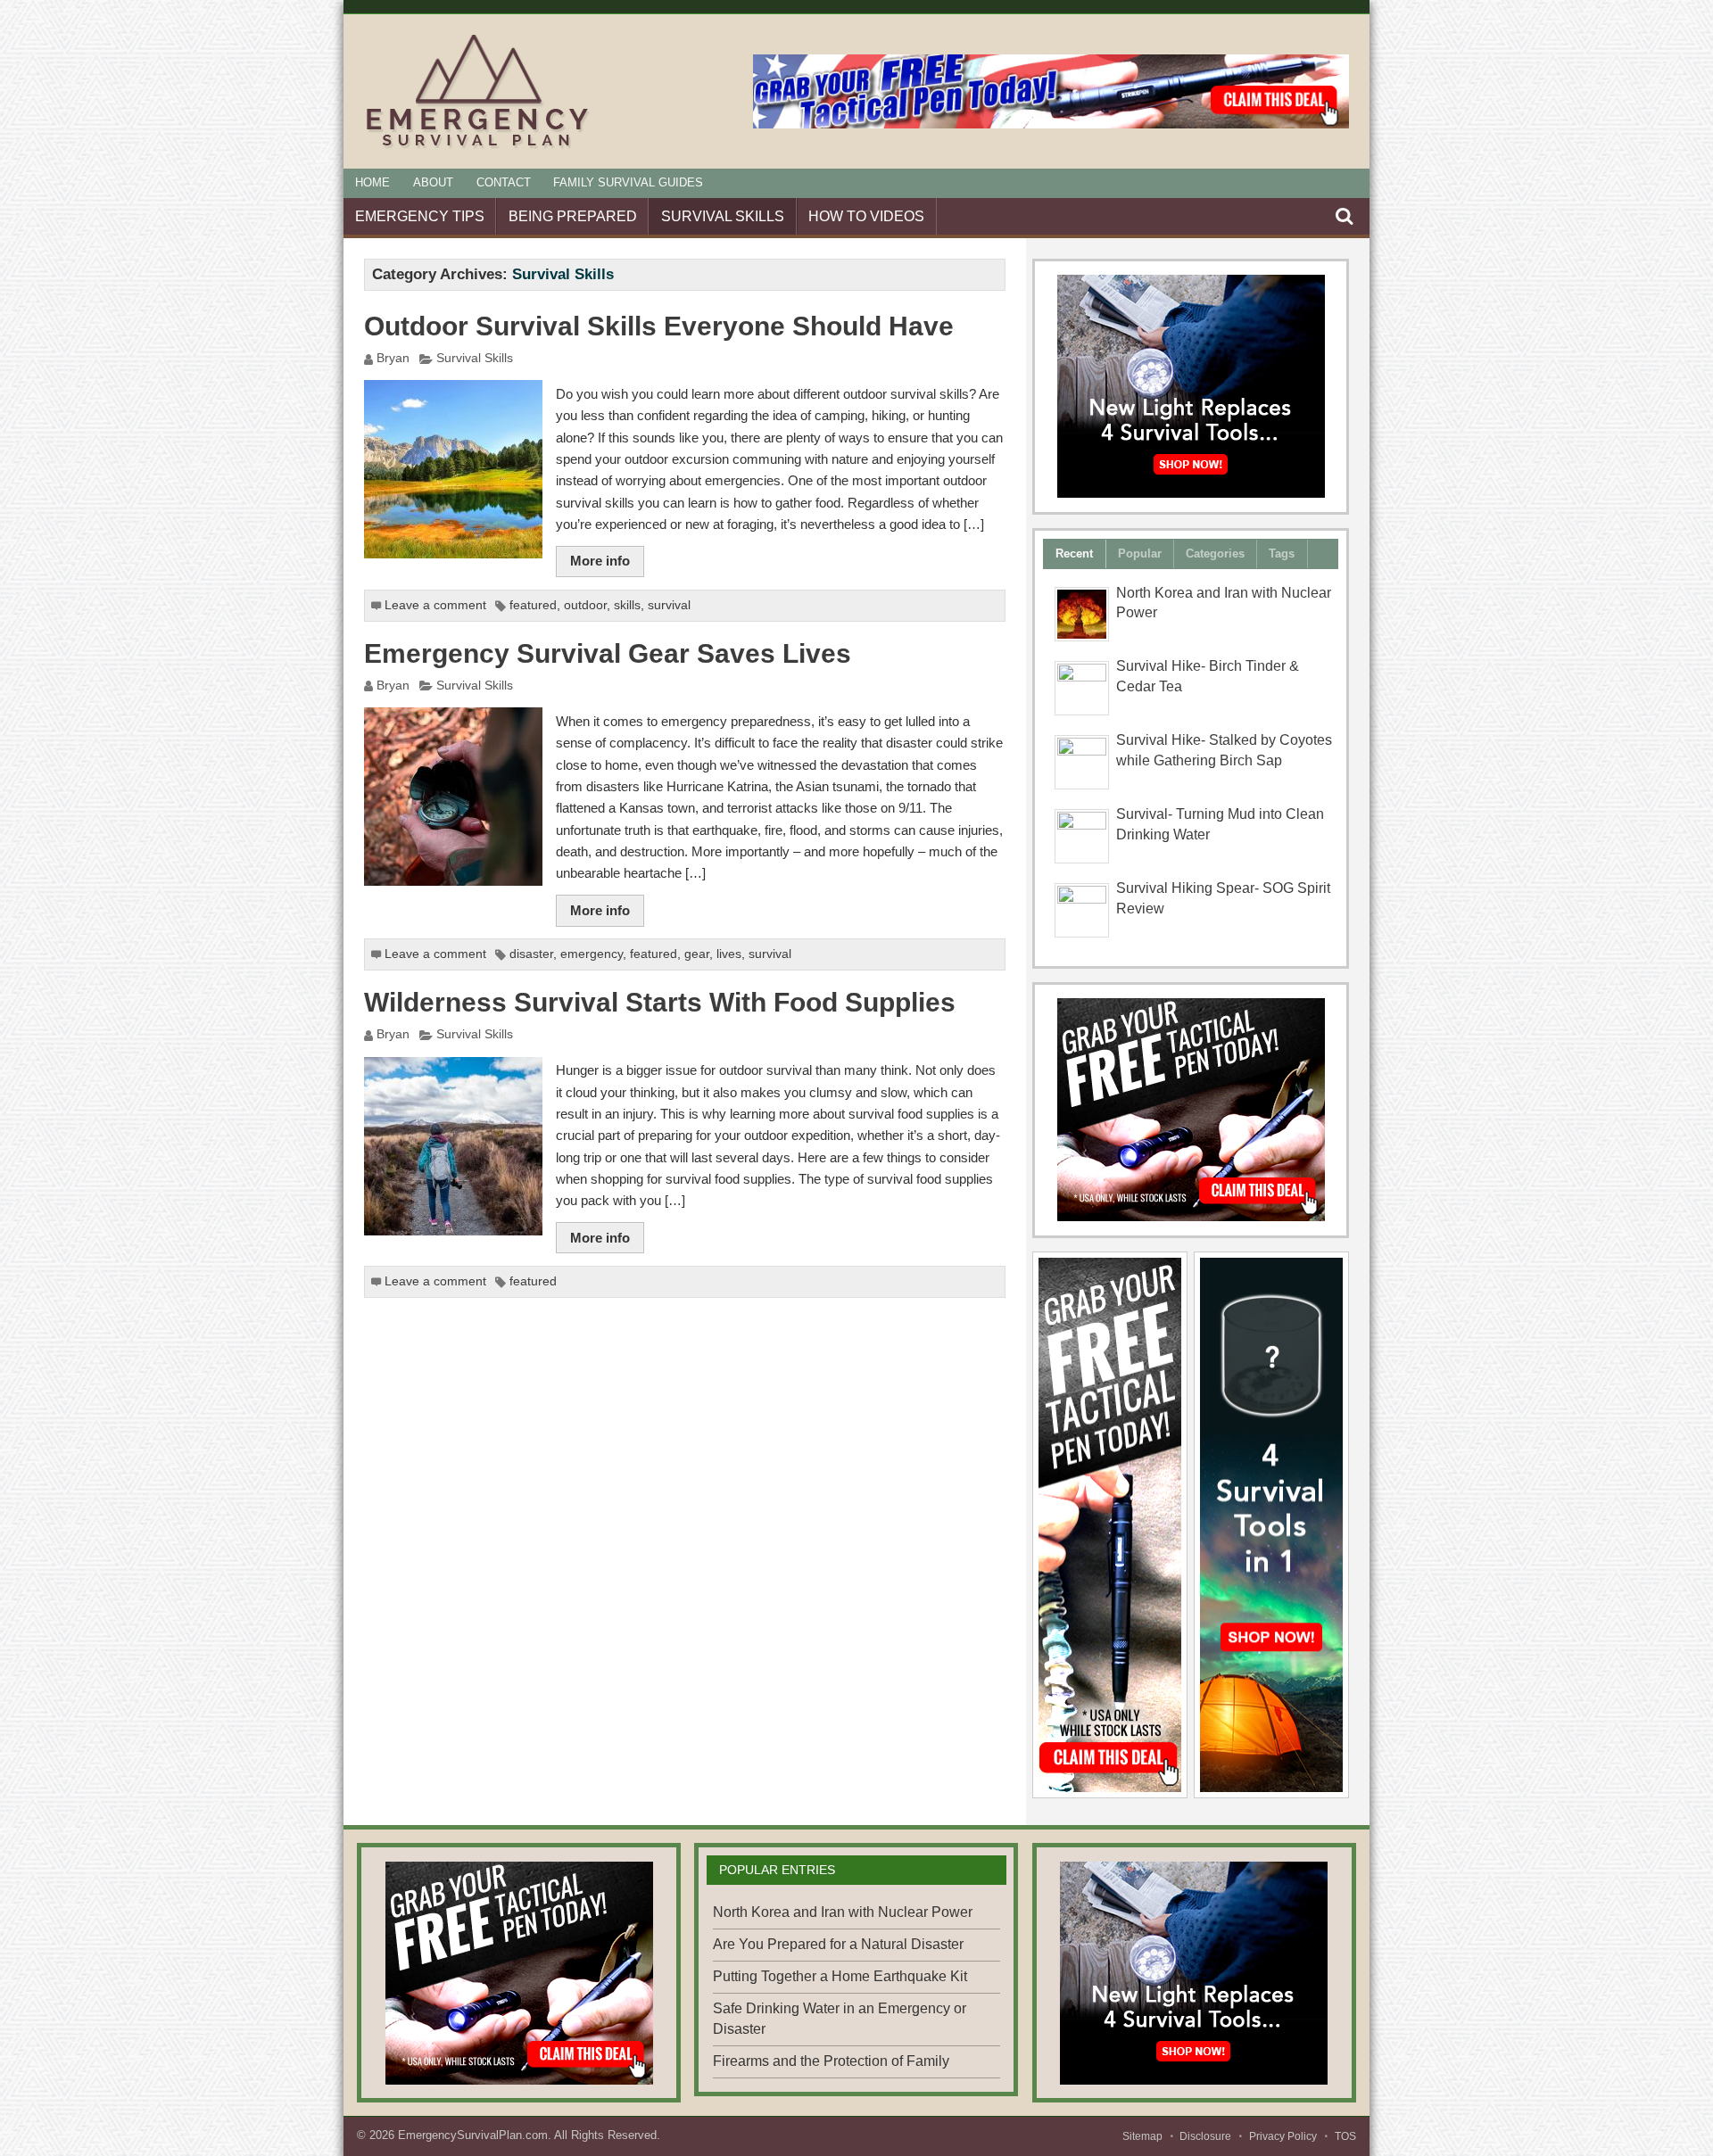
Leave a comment (435, 605)
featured (533, 605)
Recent (1074, 553)
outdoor (585, 605)
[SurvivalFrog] (1191, 386)
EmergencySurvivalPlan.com (473, 2135)
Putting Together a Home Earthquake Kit (840, 1976)
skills (627, 605)
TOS (1345, 2136)
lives (729, 954)
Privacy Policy (1283, 2136)
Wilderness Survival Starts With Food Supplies (660, 1002)
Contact (504, 182)
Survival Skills (723, 216)
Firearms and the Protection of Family (831, 2061)
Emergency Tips (420, 216)
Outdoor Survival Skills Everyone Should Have (659, 326)
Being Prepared (573, 216)
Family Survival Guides (628, 182)
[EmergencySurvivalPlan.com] (478, 148)
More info (600, 561)
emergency (592, 954)
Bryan (393, 358)
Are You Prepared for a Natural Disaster (838, 1944)
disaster (531, 954)
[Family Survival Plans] (1191, 1110)
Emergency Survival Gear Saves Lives (608, 653)
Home (372, 182)
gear (697, 954)
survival (669, 605)
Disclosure (1205, 2136)
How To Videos (866, 216)
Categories (1215, 553)
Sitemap (1142, 2136)
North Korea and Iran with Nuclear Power (843, 1912)
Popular (1140, 553)
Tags (1282, 553)
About (433, 182)
